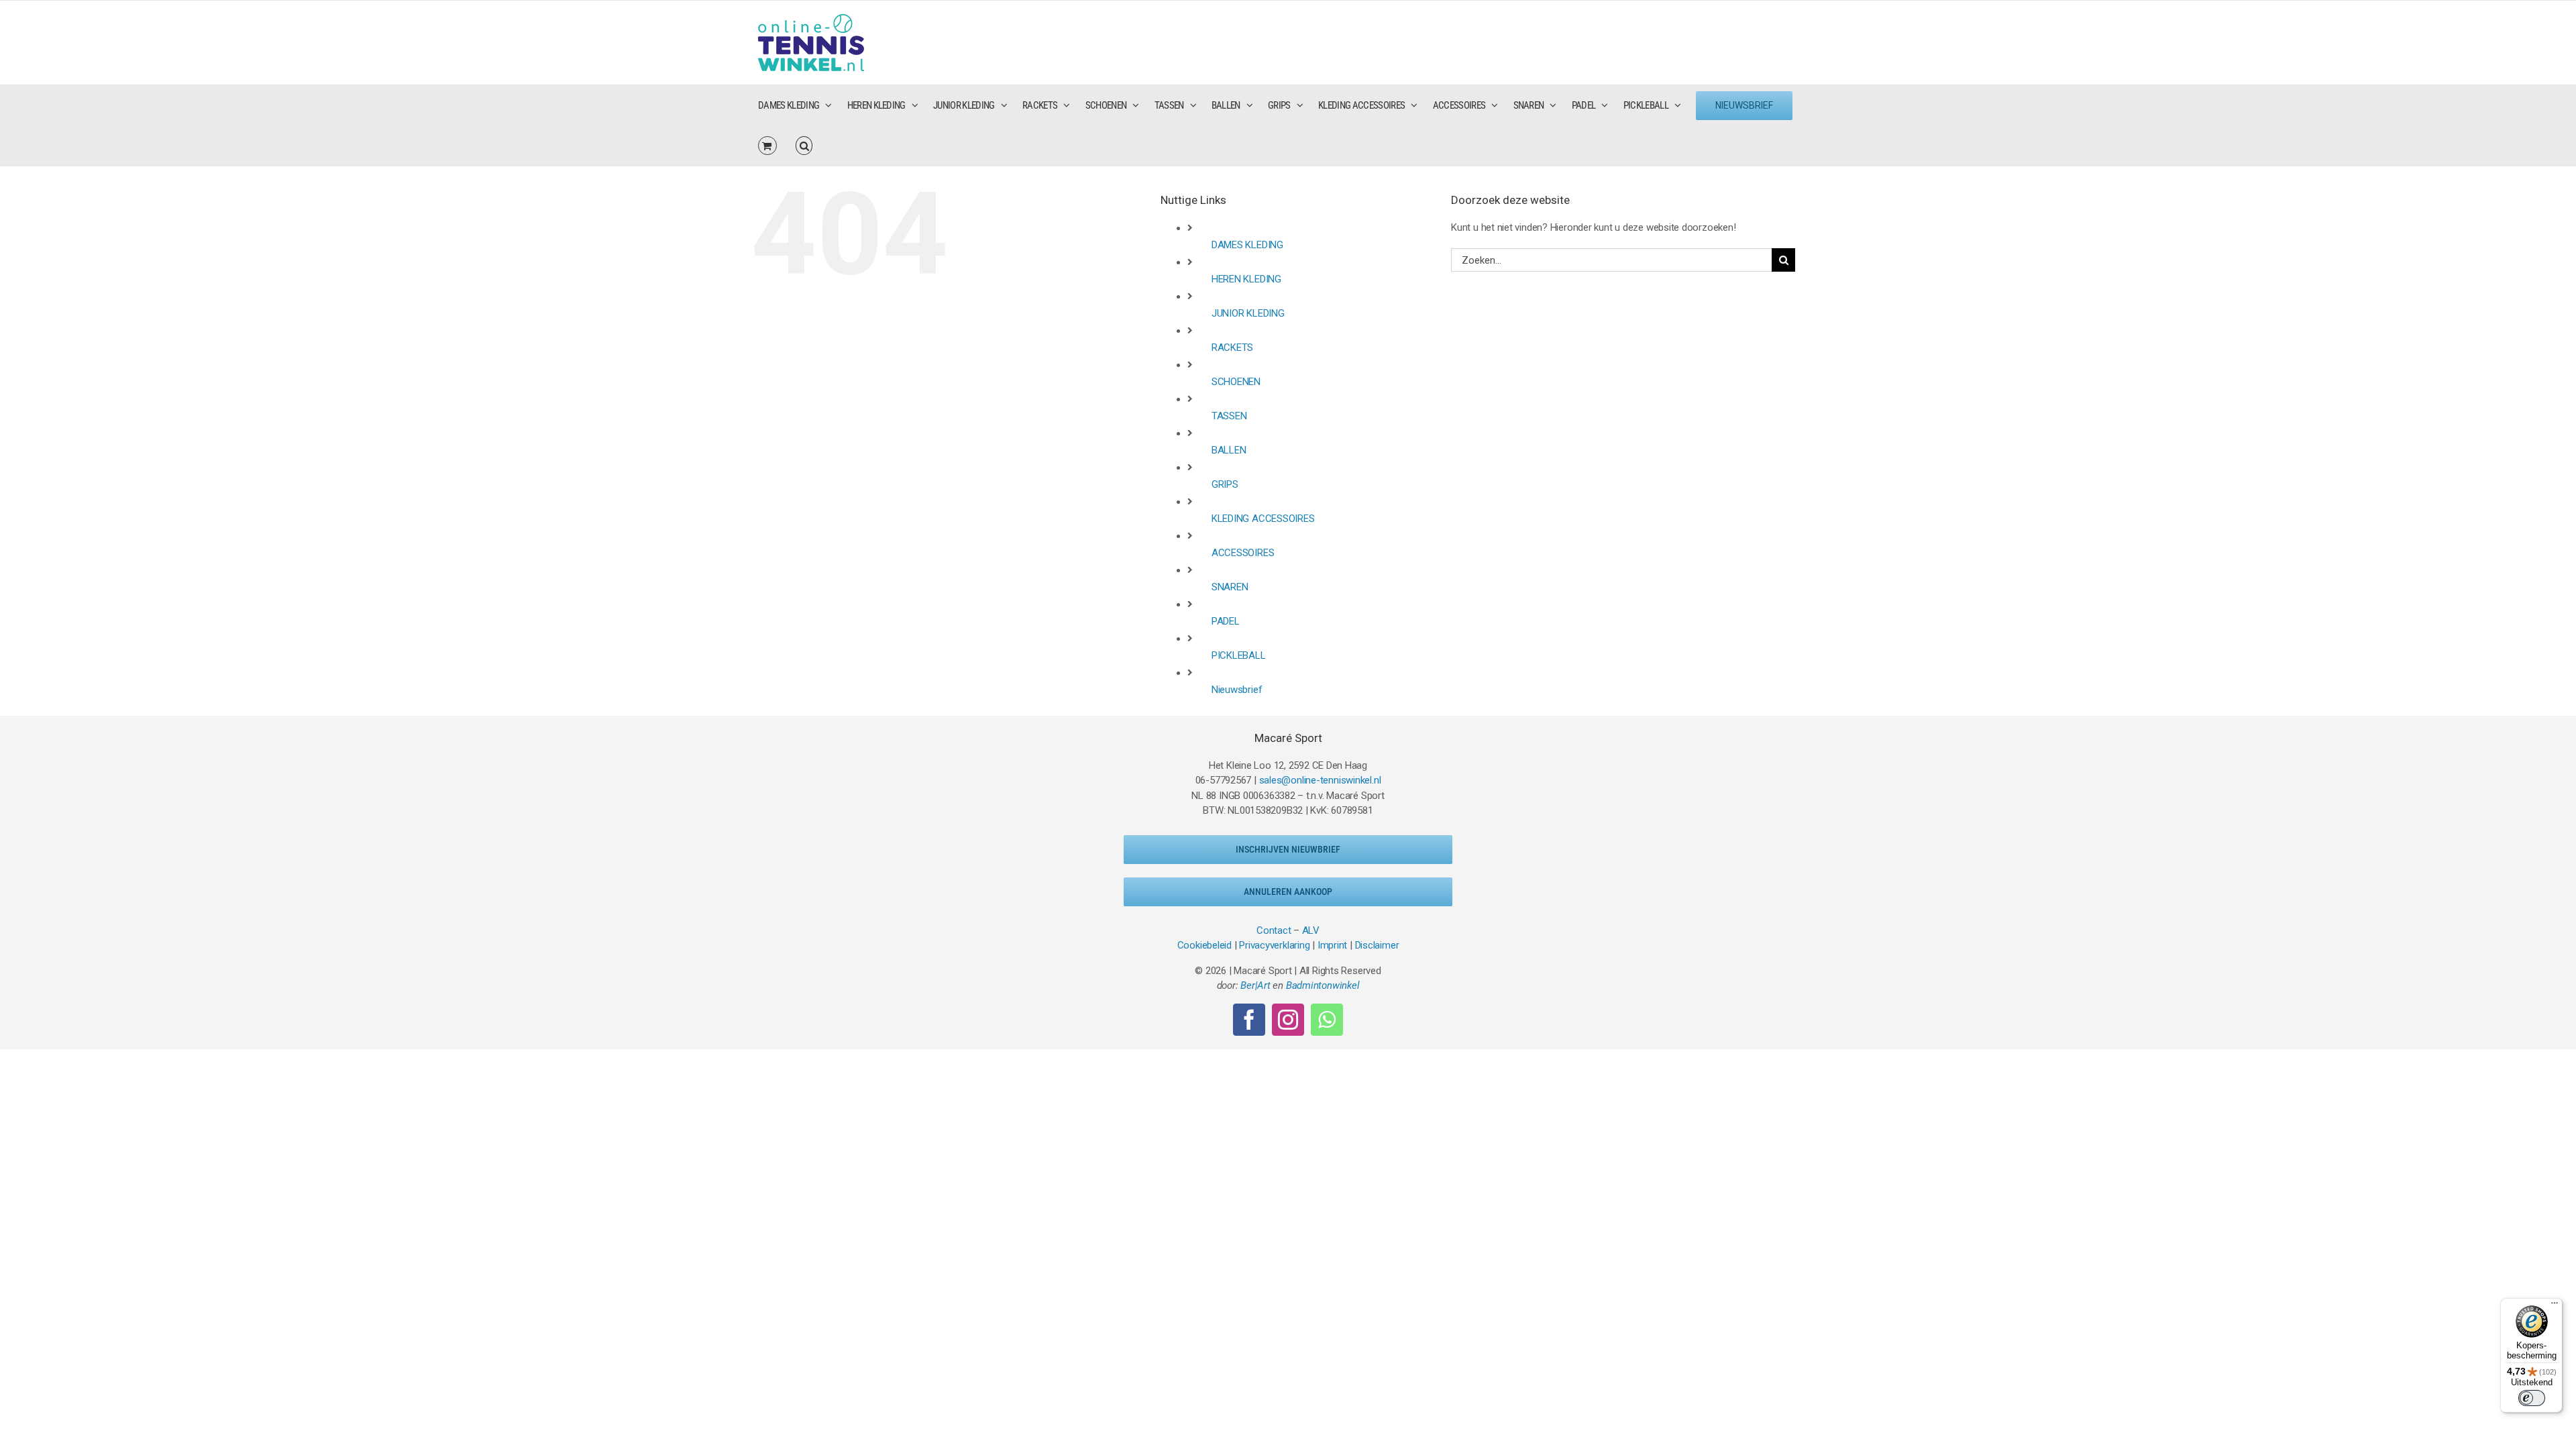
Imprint (1332, 945)
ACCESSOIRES (1243, 553)
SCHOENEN (1236, 382)
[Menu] (2555, 1306)
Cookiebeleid (1204, 945)
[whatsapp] (1327, 1020)
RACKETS (1232, 347)
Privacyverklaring (1274, 945)
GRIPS (1225, 484)
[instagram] (1288, 1020)
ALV (1311, 930)
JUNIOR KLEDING (1248, 313)
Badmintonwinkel (1323, 985)
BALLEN (1229, 450)
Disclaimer (1377, 945)
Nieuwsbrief (1237, 690)
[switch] (2532, 1398)
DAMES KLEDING (1247, 245)
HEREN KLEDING (1246, 279)
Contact (1274, 930)
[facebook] (1249, 1020)
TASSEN (1229, 416)
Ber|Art (1255, 985)
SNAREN (1230, 587)
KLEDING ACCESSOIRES (1263, 519)
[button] (804, 146)
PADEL (1226, 621)
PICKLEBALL (1239, 655)
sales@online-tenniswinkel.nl (1320, 780)
